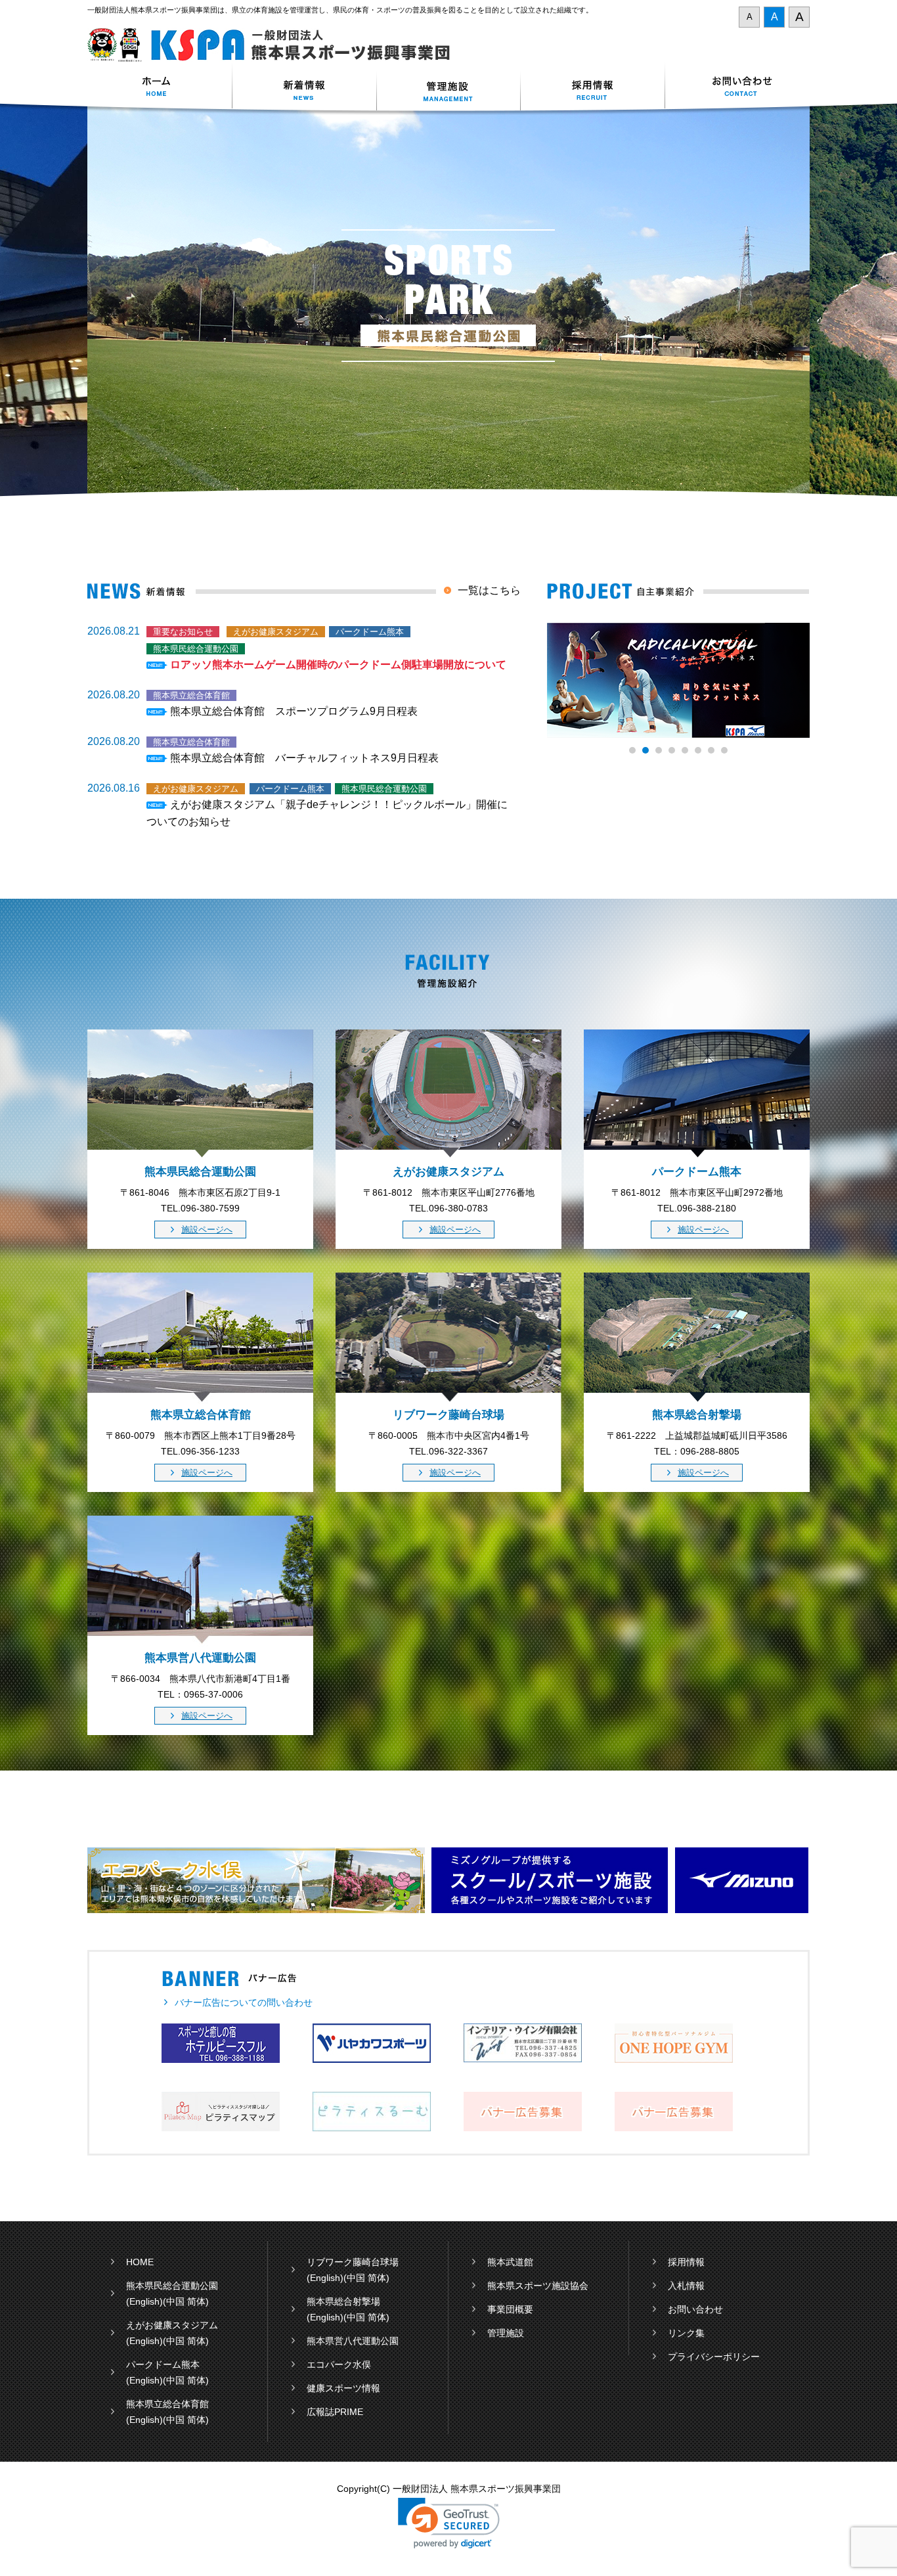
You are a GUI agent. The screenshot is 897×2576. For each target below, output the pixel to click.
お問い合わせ (737, 88)
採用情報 (593, 88)
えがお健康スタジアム (172, 2325)
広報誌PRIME (335, 2412)
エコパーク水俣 (339, 2364)
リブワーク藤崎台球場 (353, 2262)
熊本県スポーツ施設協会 (538, 2286)
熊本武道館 (510, 2262)
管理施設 (506, 2333)
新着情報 (304, 88)
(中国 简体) (186, 2301)
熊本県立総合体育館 (167, 2404)
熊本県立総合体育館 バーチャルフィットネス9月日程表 (304, 758)
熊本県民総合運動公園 (172, 2286)
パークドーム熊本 (163, 2364)
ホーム (160, 88)
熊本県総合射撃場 (343, 2301)
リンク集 (686, 2333)
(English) (144, 2301)
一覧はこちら (489, 590)
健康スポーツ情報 (343, 2388)
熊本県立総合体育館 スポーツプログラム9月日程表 (294, 711)
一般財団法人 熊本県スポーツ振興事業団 (276, 45)
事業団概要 (510, 2309)
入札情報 (686, 2286)
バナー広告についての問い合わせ (244, 2002)
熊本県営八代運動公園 (353, 2341)
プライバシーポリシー (714, 2357)
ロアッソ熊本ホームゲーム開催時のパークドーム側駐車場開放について (338, 665)
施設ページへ (207, 1230)
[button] (449, 2523)
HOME (140, 2262)
